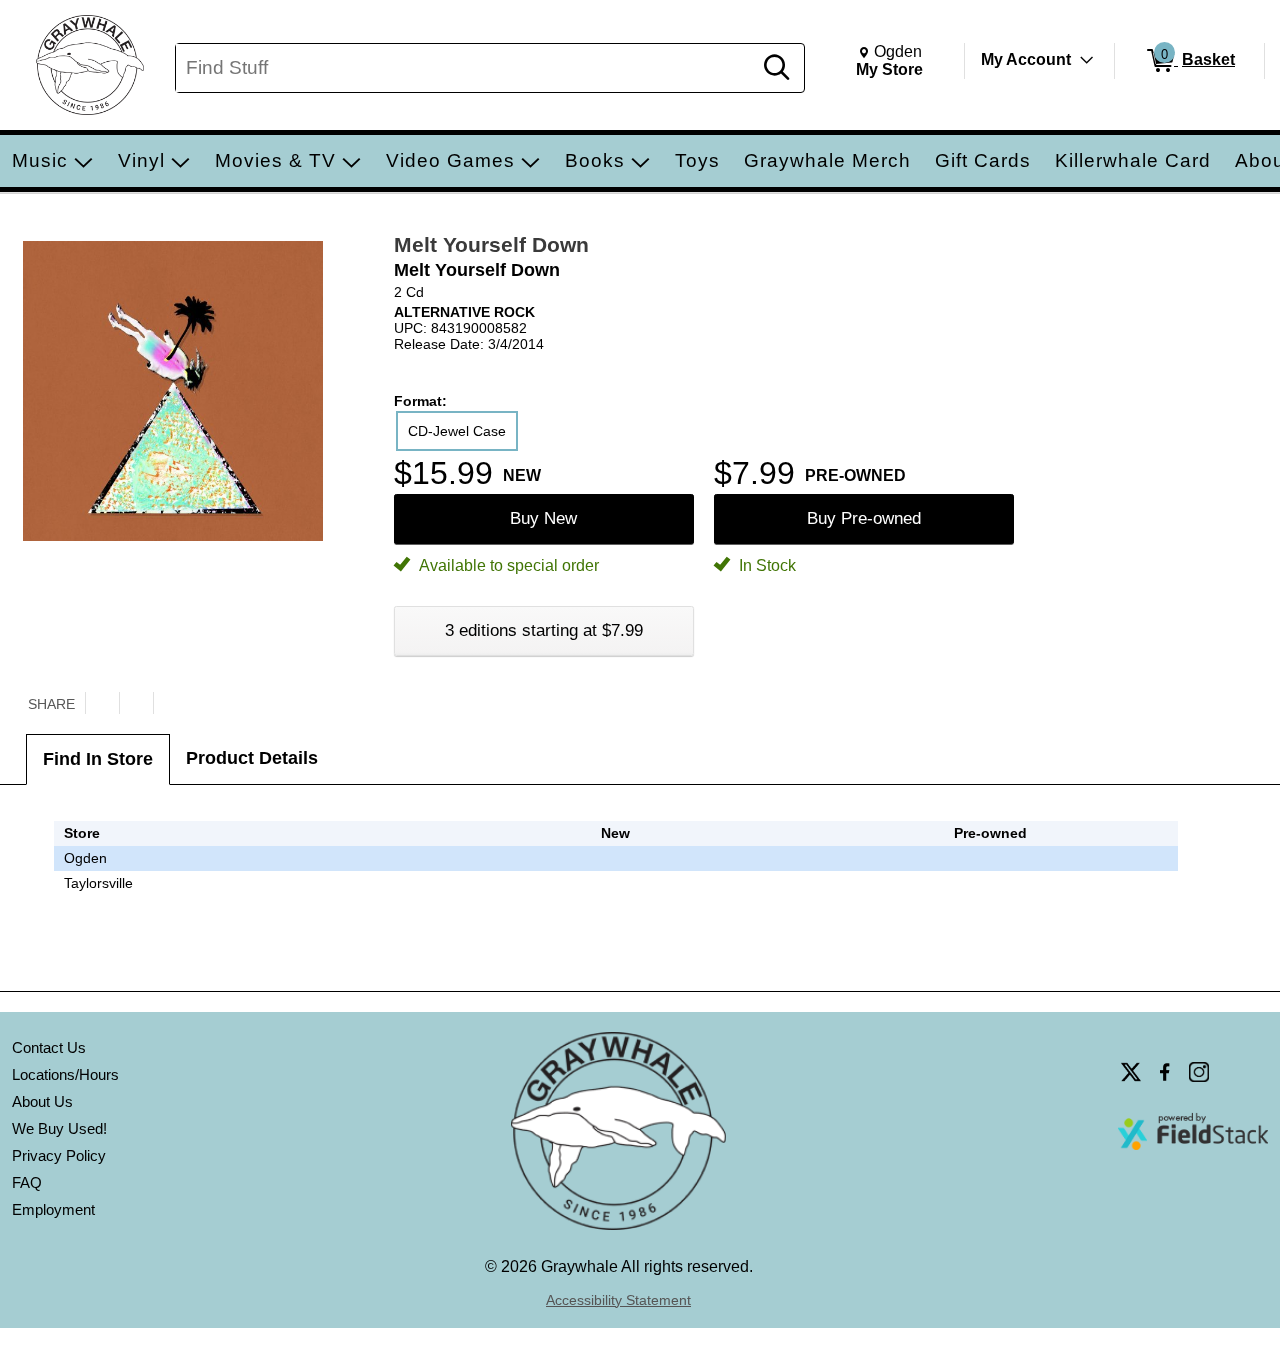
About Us (42, 1101)
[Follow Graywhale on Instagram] (1199, 1072)
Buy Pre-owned (864, 518)
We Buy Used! (59, 1128)
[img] (990, 883)
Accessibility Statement (618, 1300)
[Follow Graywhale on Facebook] (1165, 1072)
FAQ (27, 1182)
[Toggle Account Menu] (1087, 60)
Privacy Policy (59, 1155)
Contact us (49, 1047)
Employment (53, 1209)
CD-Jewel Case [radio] (457, 431)
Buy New (543, 518)
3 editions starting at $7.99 (544, 630)
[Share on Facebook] (136, 703)
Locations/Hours (65, 1074)
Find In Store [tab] (98, 759)
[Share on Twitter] (102, 703)
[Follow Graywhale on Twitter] (1131, 1072)
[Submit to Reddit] (170, 703)
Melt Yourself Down (491, 244)
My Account (1026, 59)
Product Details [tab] (252, 758)
